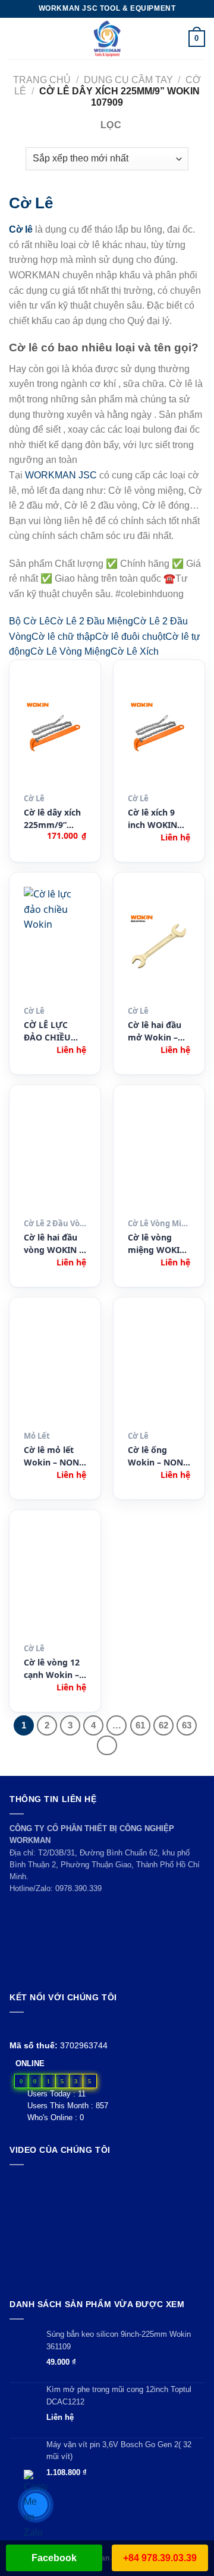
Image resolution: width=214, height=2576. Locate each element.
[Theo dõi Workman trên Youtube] (31, 2027)
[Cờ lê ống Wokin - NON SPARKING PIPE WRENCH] (159, 1369)
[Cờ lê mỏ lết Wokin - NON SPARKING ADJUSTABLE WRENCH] (55, 1369)
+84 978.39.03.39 (160, 2558)
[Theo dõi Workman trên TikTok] (44, 2027)
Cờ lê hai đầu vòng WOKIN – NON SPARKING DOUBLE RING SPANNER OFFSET (53, 1244)
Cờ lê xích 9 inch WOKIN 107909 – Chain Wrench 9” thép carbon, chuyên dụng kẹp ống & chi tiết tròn (158, 819)
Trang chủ (42, 80)
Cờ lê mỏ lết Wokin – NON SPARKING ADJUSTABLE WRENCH (51, 1456)
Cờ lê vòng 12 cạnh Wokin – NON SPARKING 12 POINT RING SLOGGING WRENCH (52, 1669)
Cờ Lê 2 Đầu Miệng (92, 621)
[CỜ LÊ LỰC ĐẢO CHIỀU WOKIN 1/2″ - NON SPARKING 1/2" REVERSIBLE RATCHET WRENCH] (55, 944)
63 (187, 1725)
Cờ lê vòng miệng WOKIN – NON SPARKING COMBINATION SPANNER (158, 1244)
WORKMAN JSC (61, 475)
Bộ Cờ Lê (29, 621)
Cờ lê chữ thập (63, 637)
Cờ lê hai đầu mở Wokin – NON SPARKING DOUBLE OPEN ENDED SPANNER (158, 1031)
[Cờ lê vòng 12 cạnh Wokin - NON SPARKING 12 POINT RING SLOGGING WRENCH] (55, 1581)
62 (163, 1725)
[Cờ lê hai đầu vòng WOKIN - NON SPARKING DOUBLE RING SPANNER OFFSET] (55, 1156)
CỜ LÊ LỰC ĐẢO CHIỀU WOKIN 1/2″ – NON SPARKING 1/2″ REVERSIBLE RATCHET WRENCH (54, 1031)
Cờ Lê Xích (135, 651)
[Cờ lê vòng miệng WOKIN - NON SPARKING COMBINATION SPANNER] (159, 1156)
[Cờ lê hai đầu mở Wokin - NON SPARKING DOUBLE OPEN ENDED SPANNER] (159, 944)
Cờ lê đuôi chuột (130, 637)
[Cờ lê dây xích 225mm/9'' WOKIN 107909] (55, 731)
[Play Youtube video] (107, 2229)
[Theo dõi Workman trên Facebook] (16, 2027)
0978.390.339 (78, 1888)
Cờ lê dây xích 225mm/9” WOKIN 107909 (54, 819)
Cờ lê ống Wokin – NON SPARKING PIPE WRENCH (159, 1456)
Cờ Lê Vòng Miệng (70, 651)
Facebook (54, 2558)
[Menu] (16, 38)
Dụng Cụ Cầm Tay (128, 80)
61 (140, 1725)
